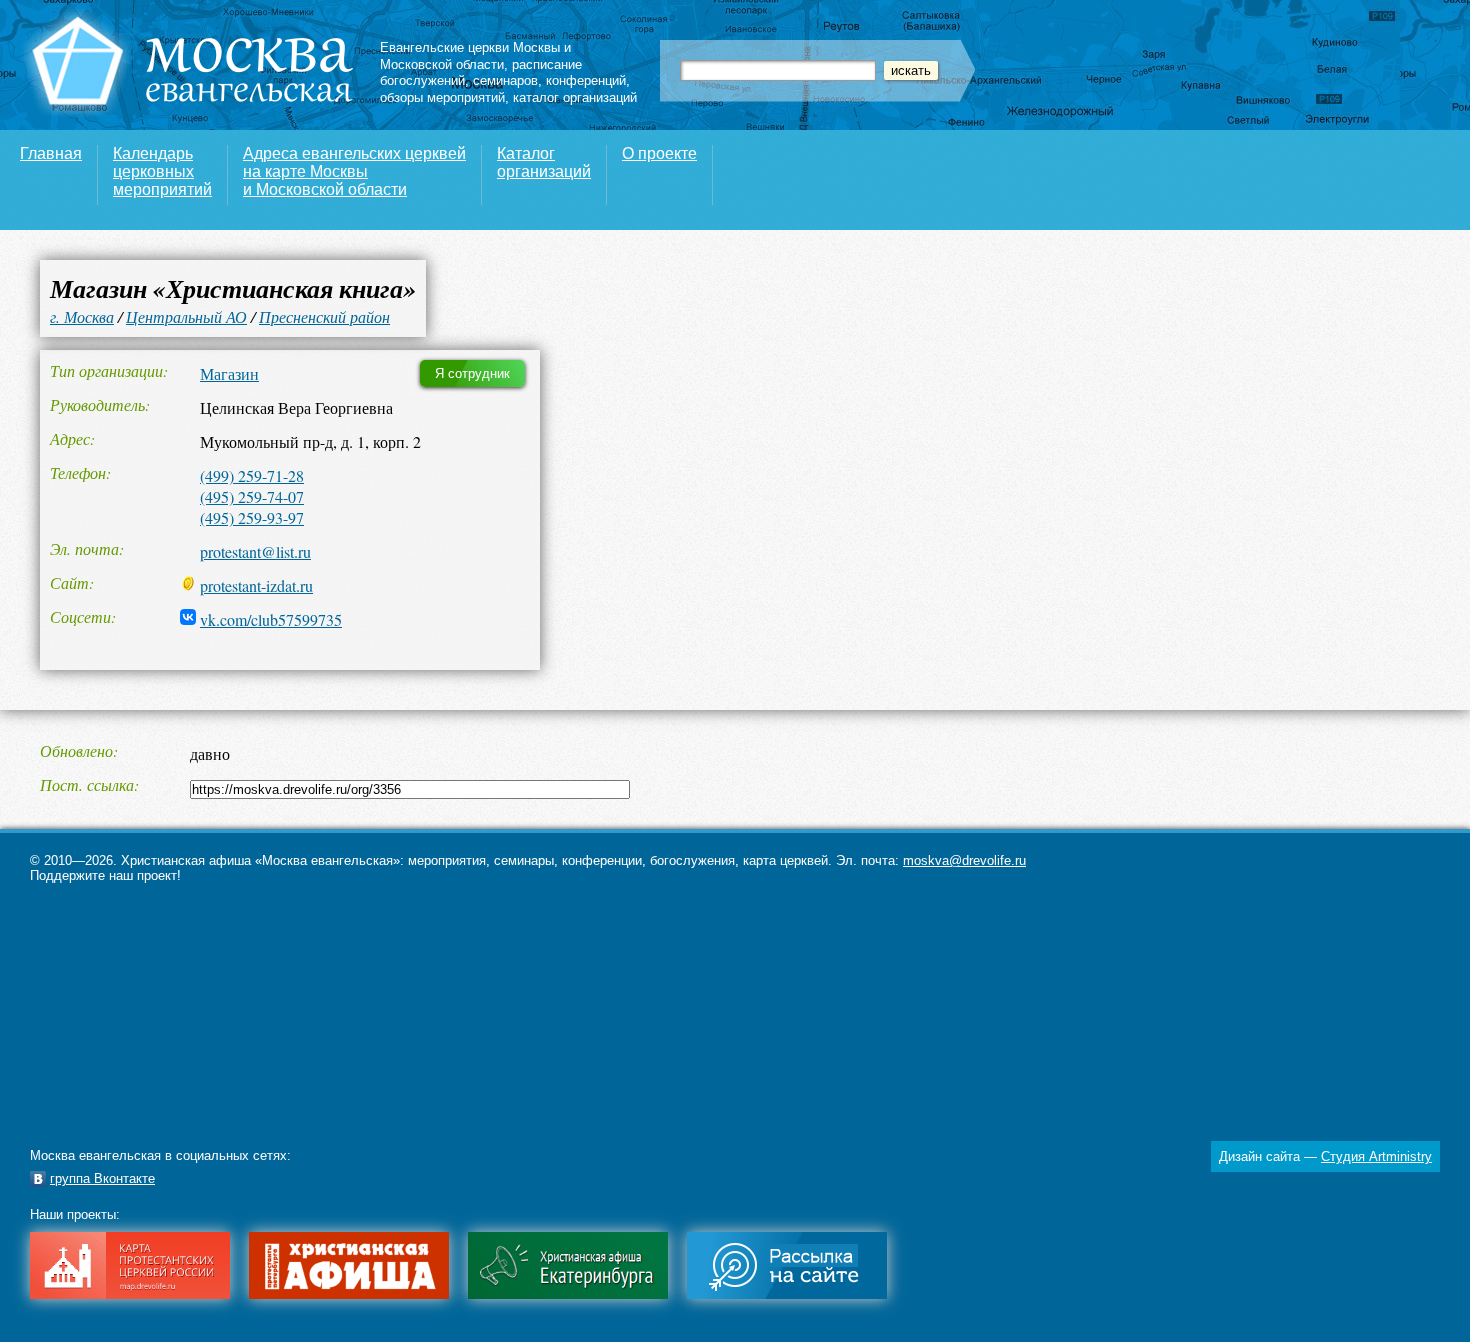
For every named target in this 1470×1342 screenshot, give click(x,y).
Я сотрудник (472, 373)
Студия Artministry (1376, 1156)
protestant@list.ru (255, 551)
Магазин (229, 373)
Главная (51, 153)
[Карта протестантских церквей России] (130, 1294)
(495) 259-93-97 (252, 517)
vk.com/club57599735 (271, 619)
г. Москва (82, 316)
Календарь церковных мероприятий (162, 171)
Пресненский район (324, 316)
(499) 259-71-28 (252, 475)
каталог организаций (575, 97)
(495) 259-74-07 (252, 496)
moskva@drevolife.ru (964, 860)
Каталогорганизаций (544, 162)
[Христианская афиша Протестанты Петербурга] (349, 1294)
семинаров (505, 80)
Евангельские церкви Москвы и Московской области (475, 56)
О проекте (659, 153)
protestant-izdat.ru (256, 585)
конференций (586, 80)
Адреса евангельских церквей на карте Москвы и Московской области (354, 171)
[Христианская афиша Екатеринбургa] (568, 1294)
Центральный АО (186, 316)
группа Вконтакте (102, 1178)
